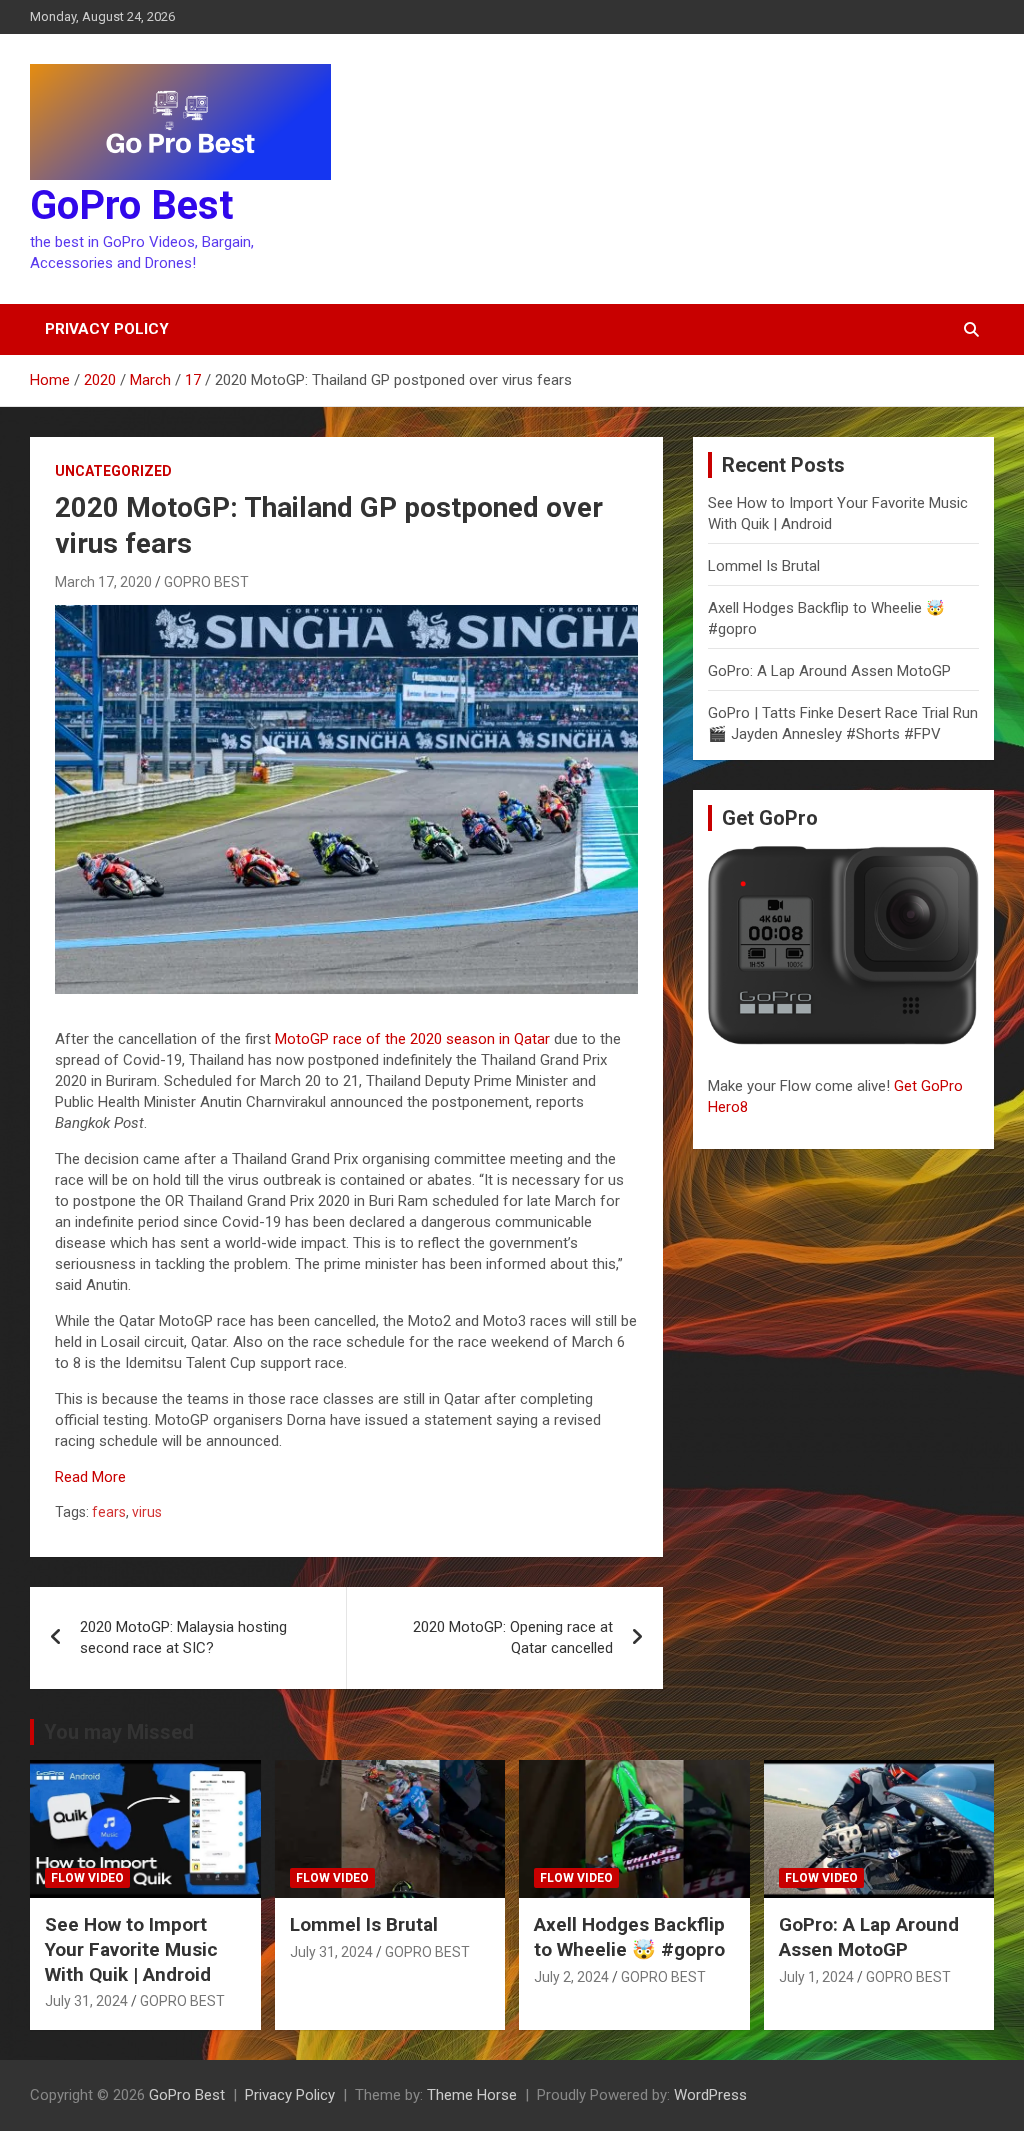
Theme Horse (472, 2095)
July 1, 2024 (816, 1977)
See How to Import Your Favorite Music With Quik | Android (131, 1949)
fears (109, 1512)
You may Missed (119, 1732)
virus (147, 1512)
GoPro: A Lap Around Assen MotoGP (829, 671)
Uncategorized (113, 471)
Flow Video (87, 1878)
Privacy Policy (107, 329)
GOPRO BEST (206, 582)
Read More (90, 1477)
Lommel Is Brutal (764, 566)
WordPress (710, 2095)
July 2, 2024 (571, 1977)
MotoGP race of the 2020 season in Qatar (412, 1039)
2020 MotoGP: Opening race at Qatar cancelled (513, 1637)
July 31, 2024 (86, 2001)
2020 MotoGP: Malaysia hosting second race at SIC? (183, 1637)
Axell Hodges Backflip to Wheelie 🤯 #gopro (629, 1937)
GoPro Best (131, 205)
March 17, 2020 (103, 582)
